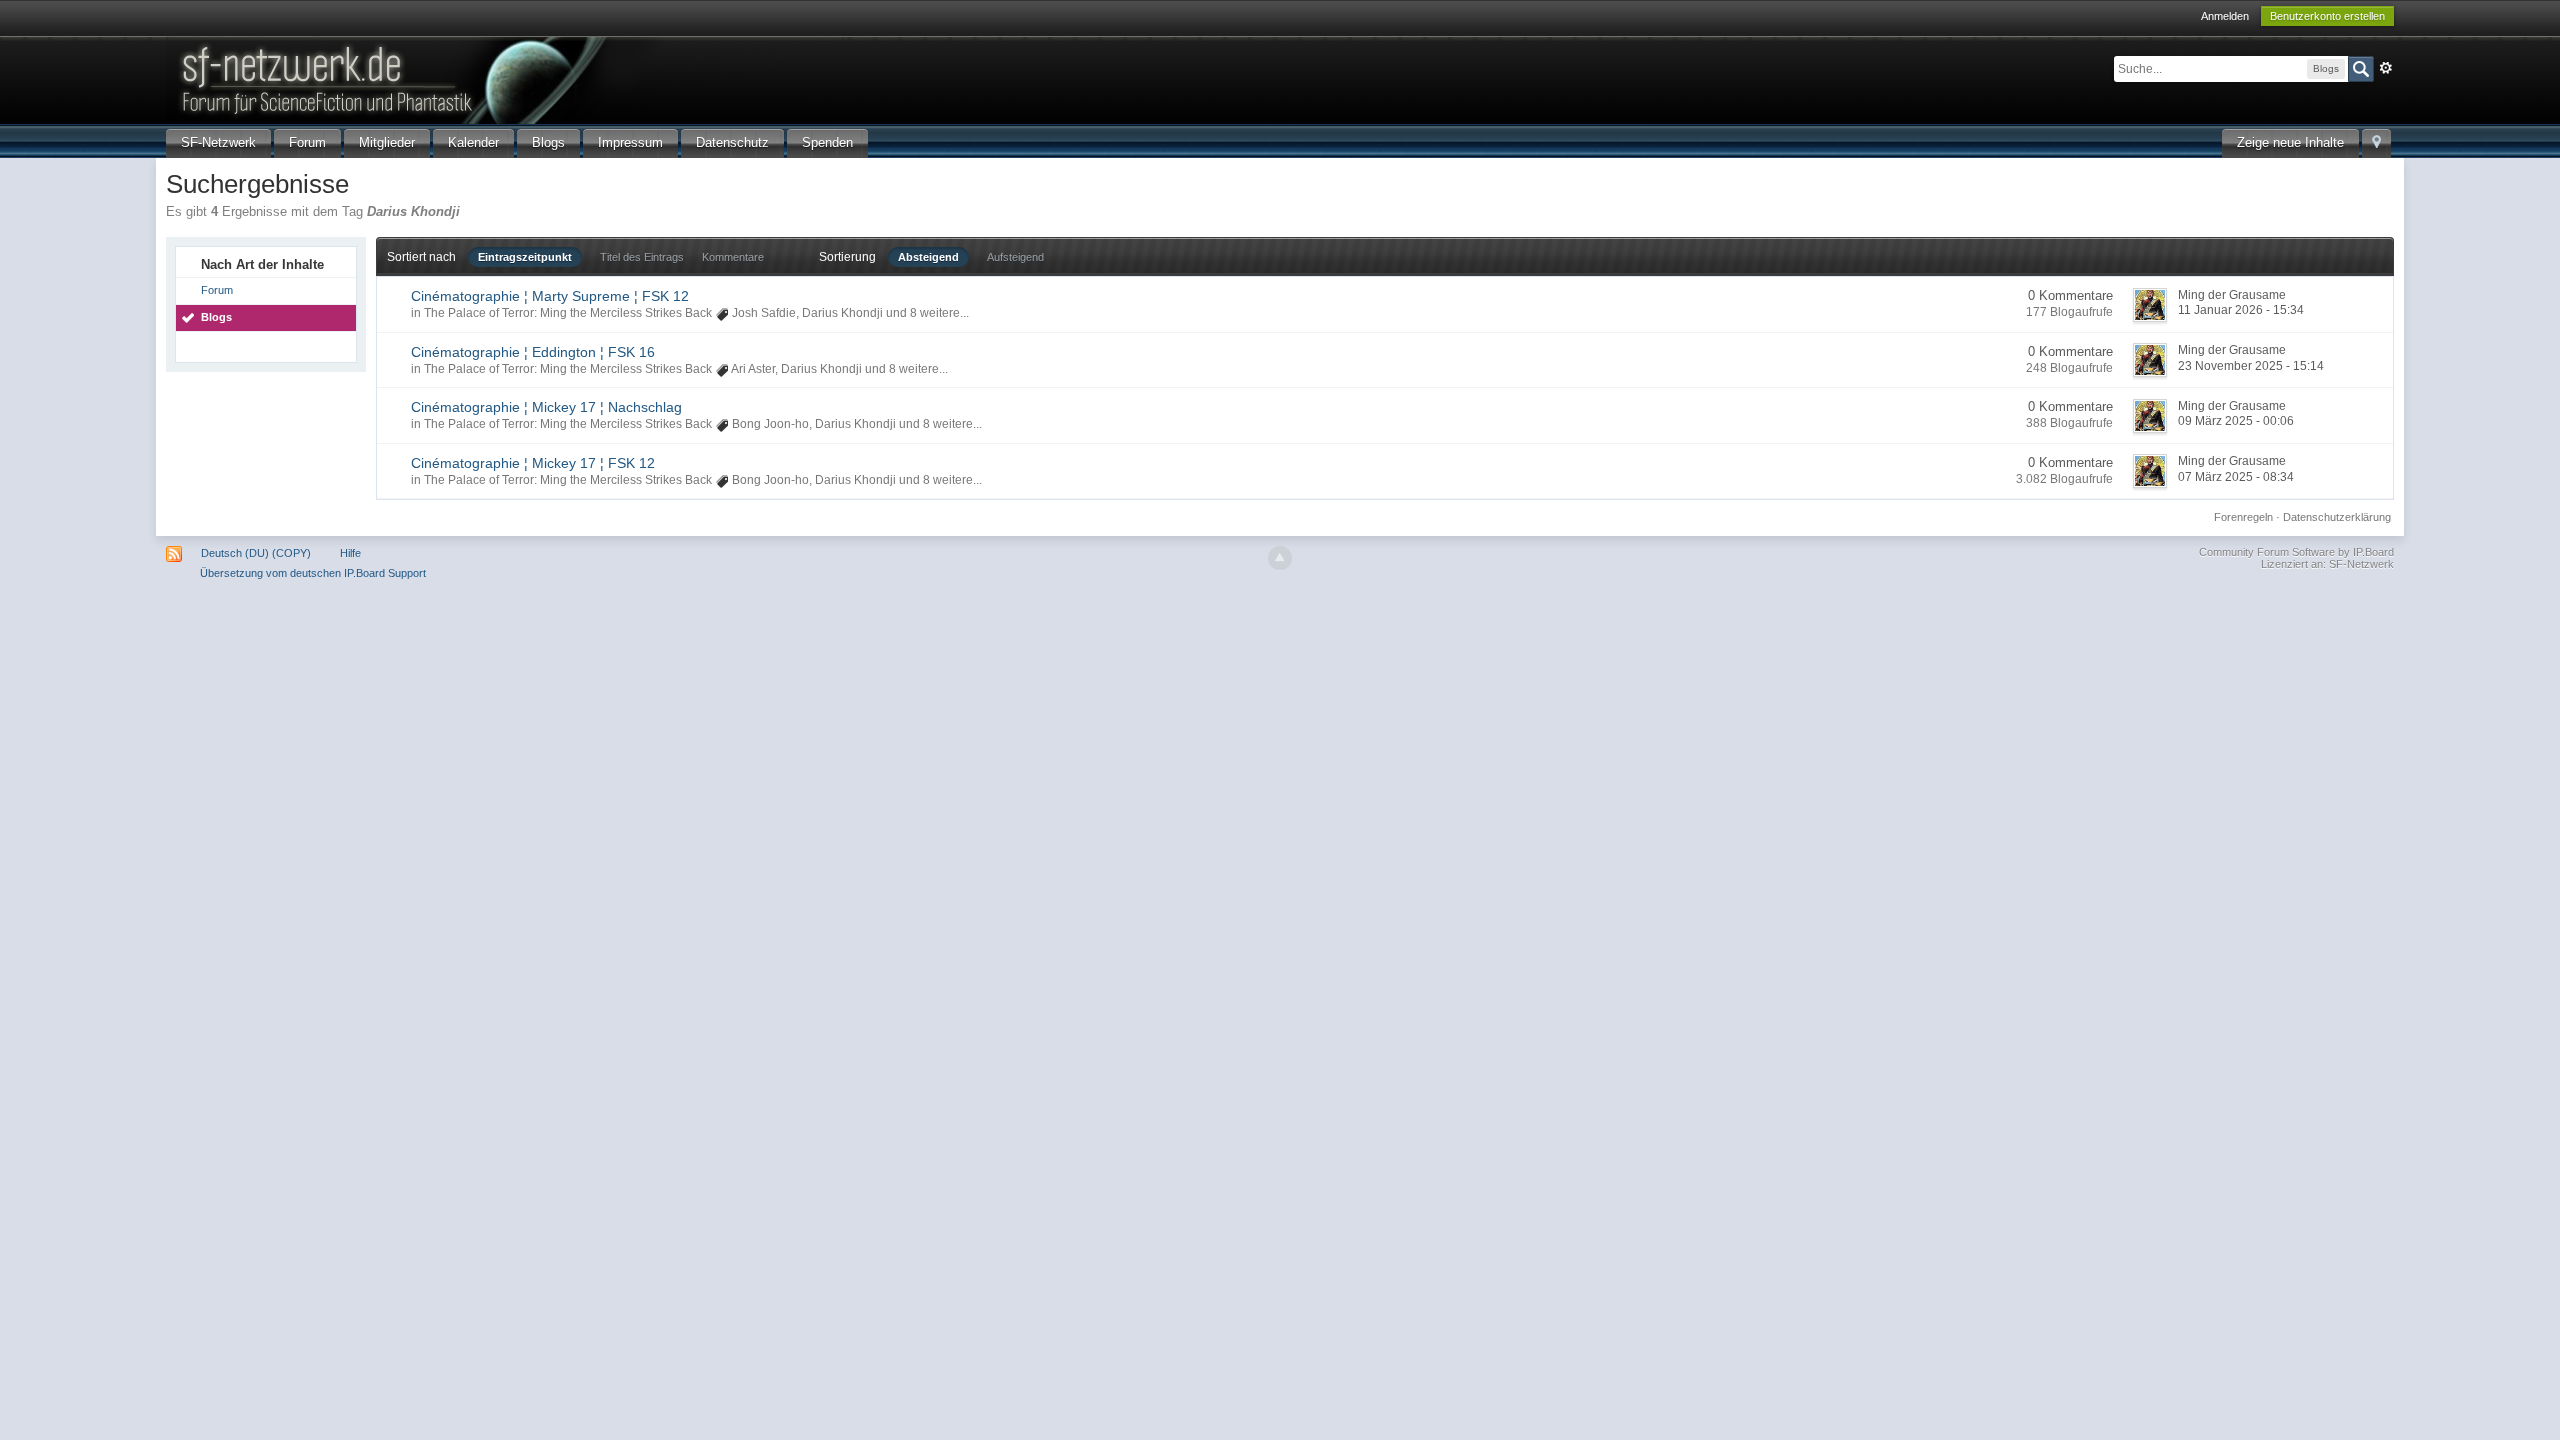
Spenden (827, 142)
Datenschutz (732, 142)
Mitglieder (387, 142)
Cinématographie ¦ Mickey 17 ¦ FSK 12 (533, 463)
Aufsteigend (1015, 257)
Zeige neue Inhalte (2290, 142)
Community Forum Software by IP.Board (2296, 552)
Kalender (473, 142)
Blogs (548, 142)
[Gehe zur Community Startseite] (505, 78)
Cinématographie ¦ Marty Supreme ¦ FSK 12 (550, 296)
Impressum (630, 142)
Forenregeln (2243, 517)
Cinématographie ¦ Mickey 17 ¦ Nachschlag (546, 407)
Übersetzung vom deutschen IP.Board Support (313, 573)
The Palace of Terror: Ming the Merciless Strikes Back (568, 313)
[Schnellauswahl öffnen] (2376, 143)
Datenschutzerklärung (2337, 517)
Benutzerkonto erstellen (2327, 16)
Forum (307, 142)
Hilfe (350, 553)
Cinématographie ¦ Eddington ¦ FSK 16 (533, 352)
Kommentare (733, 257)
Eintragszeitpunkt (525, 257)
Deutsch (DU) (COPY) (256, 553)
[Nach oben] (1280, 558)
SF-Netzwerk (218, 142)
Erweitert (2386, 68)
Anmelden (2225, 16)
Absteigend (928, 257)
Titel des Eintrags (642, 257)
